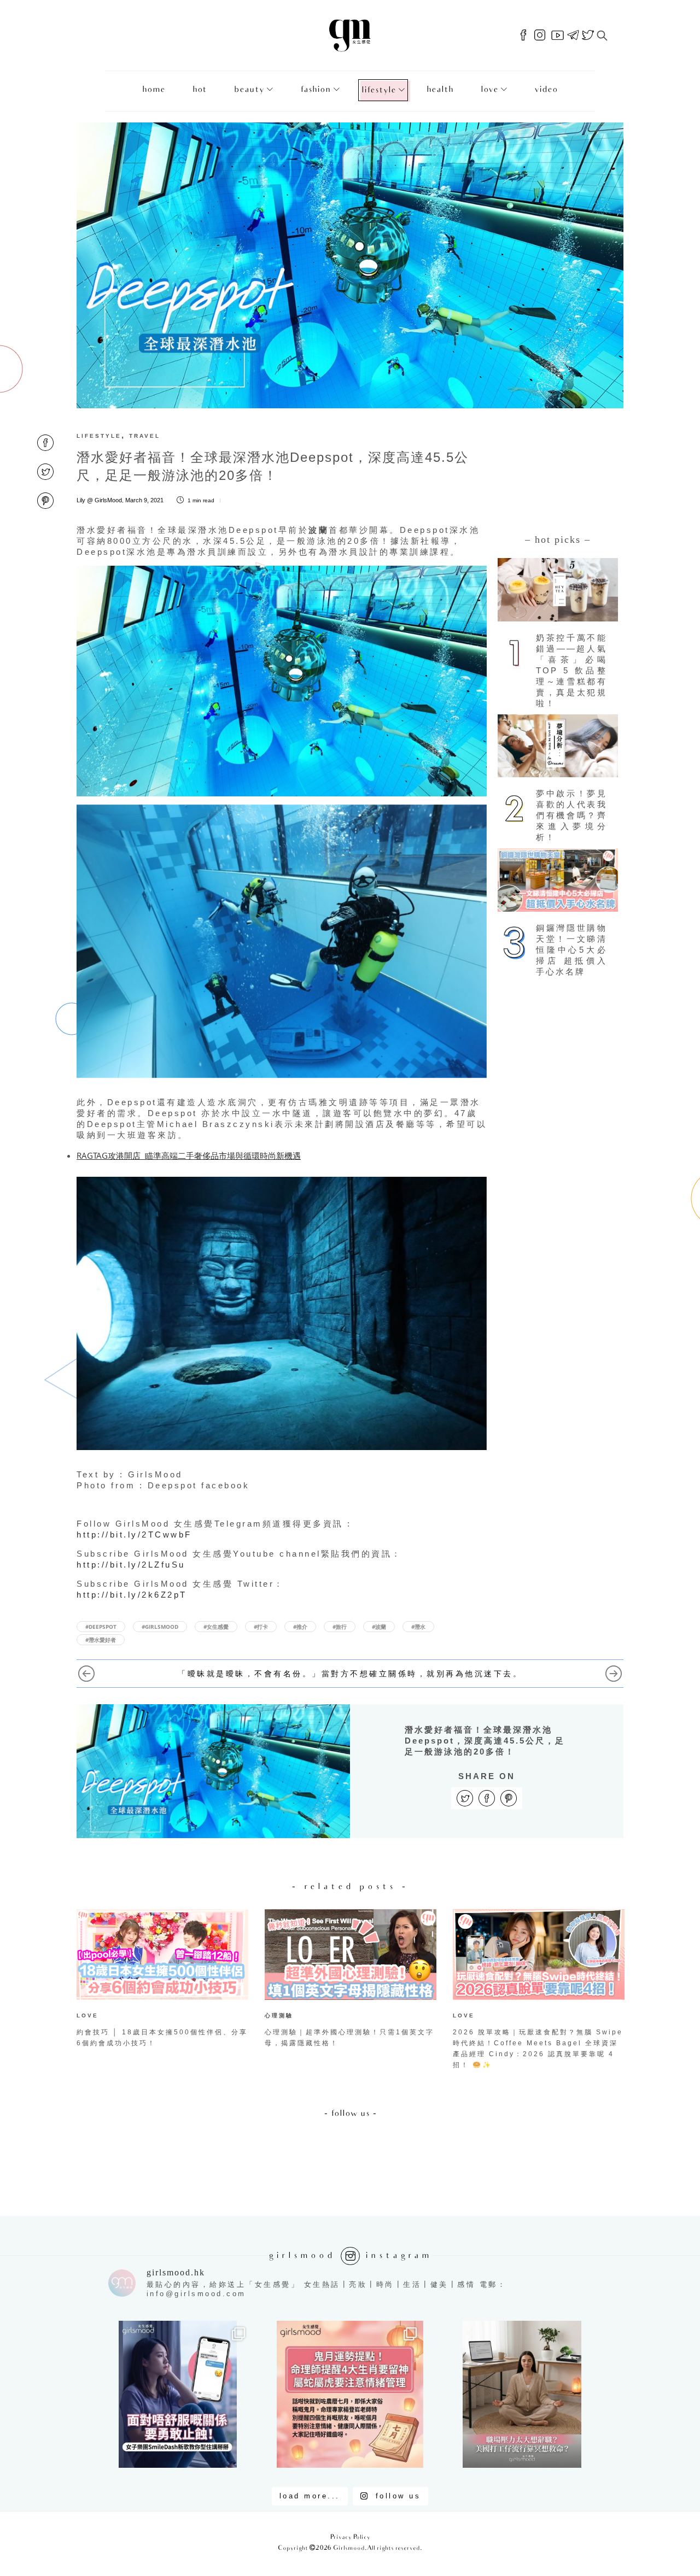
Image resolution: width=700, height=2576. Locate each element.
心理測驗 (279, 2015)
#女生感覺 (216, 1627)
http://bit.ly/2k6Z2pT (132, 1595)
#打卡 (261, 1627)
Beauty (249, 90)
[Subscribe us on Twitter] (588, 36)
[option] (162, 1981)
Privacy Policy (350, 2537)
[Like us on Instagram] (540, 36)
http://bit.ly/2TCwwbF (134, 1535)
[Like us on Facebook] (523, 36)
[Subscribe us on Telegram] (573, 36)
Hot (200, 90)
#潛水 (418, 1627)
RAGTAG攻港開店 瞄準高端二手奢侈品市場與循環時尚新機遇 (189, 1155)
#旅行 (340, 1627)
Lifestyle (379, 90)
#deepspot (101, 1627)
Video (546, 90)
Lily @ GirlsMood (99, 500)
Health (440, 90)
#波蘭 (379, 1627)
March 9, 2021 (144, 500)
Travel (145, 436)
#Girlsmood (160, 1627)
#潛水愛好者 (101, 1640)
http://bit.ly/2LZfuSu (131, 1565)
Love (489, 90)
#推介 (300, 1627)
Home (154, 90)
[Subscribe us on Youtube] (558, 36)
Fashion (316, 90)
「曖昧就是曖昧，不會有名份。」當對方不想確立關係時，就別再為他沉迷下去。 (350, 1674)
